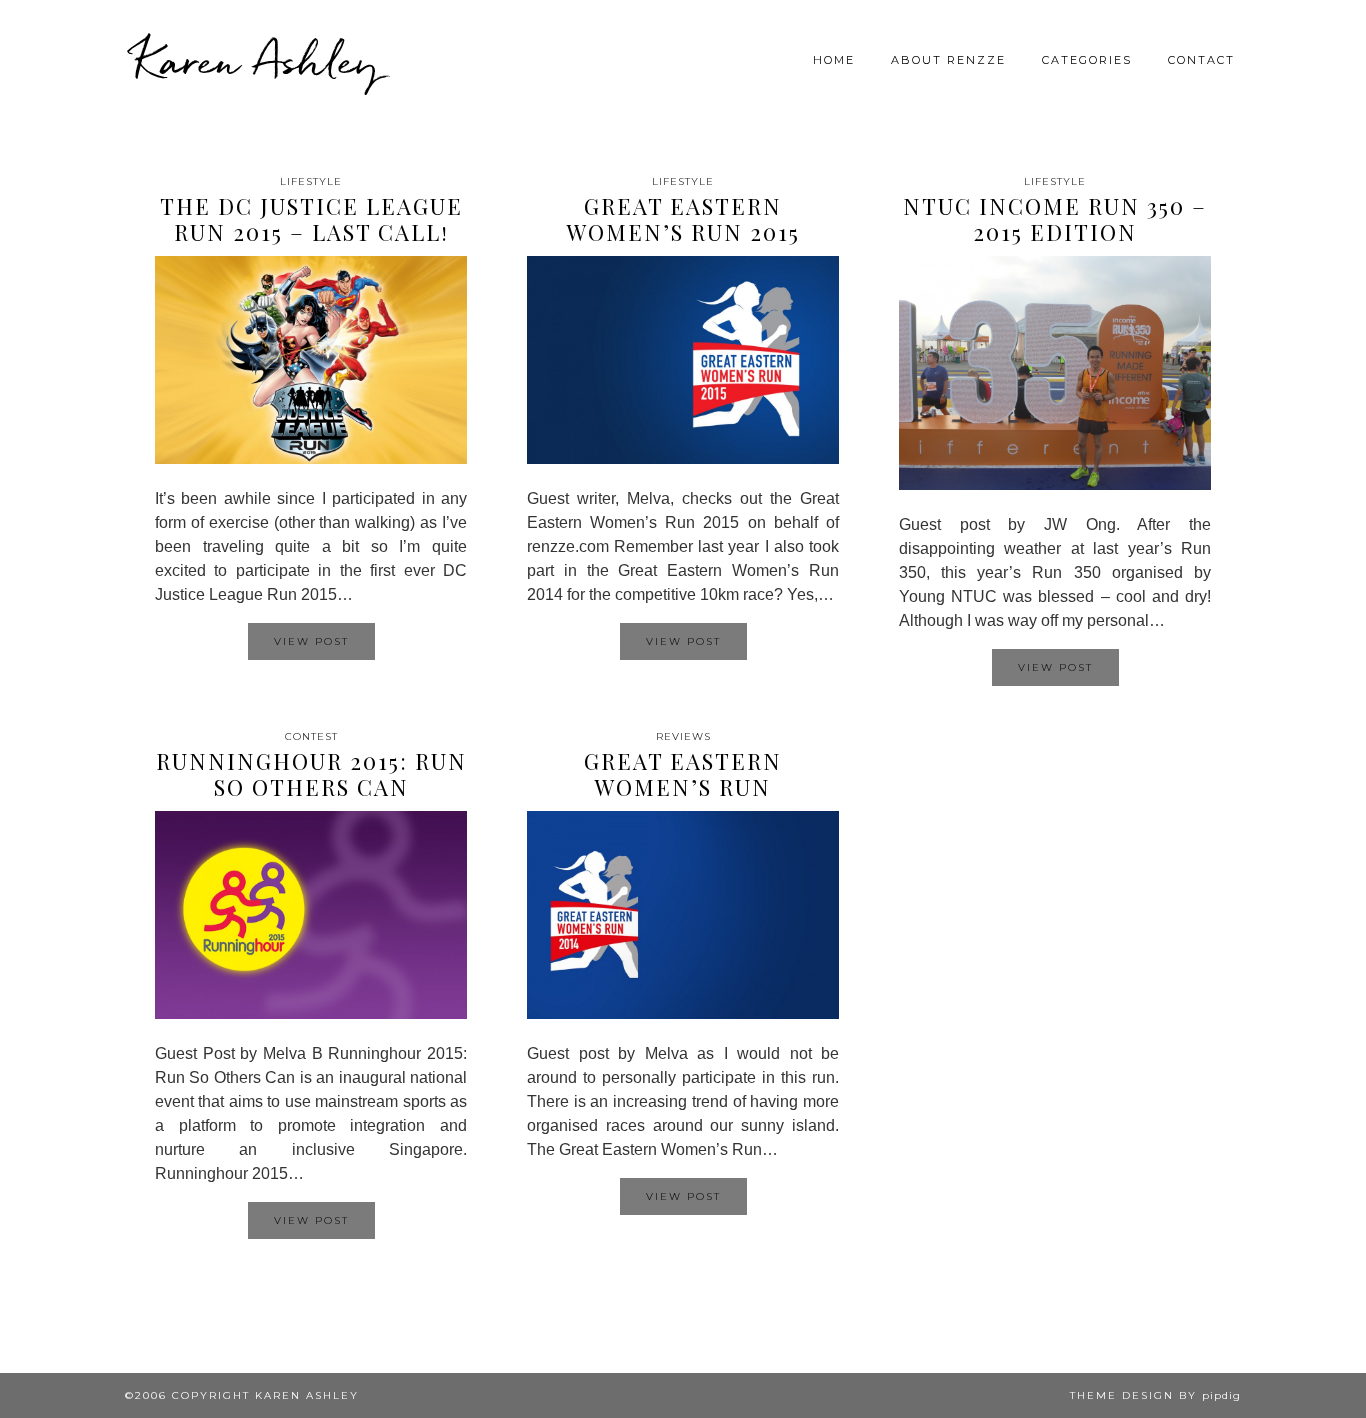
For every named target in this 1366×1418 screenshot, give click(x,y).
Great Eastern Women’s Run (683, 774)
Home (834, 60)
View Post (311, 641)
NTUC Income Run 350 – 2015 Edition (1055, 219)
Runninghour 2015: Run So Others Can (311, 774)
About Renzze (948, 60)
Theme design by (1155, 1395)
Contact (1201, 60)
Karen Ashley (257, 60)
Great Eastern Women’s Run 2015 (683, 219)
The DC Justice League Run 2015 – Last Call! (311, 219)
